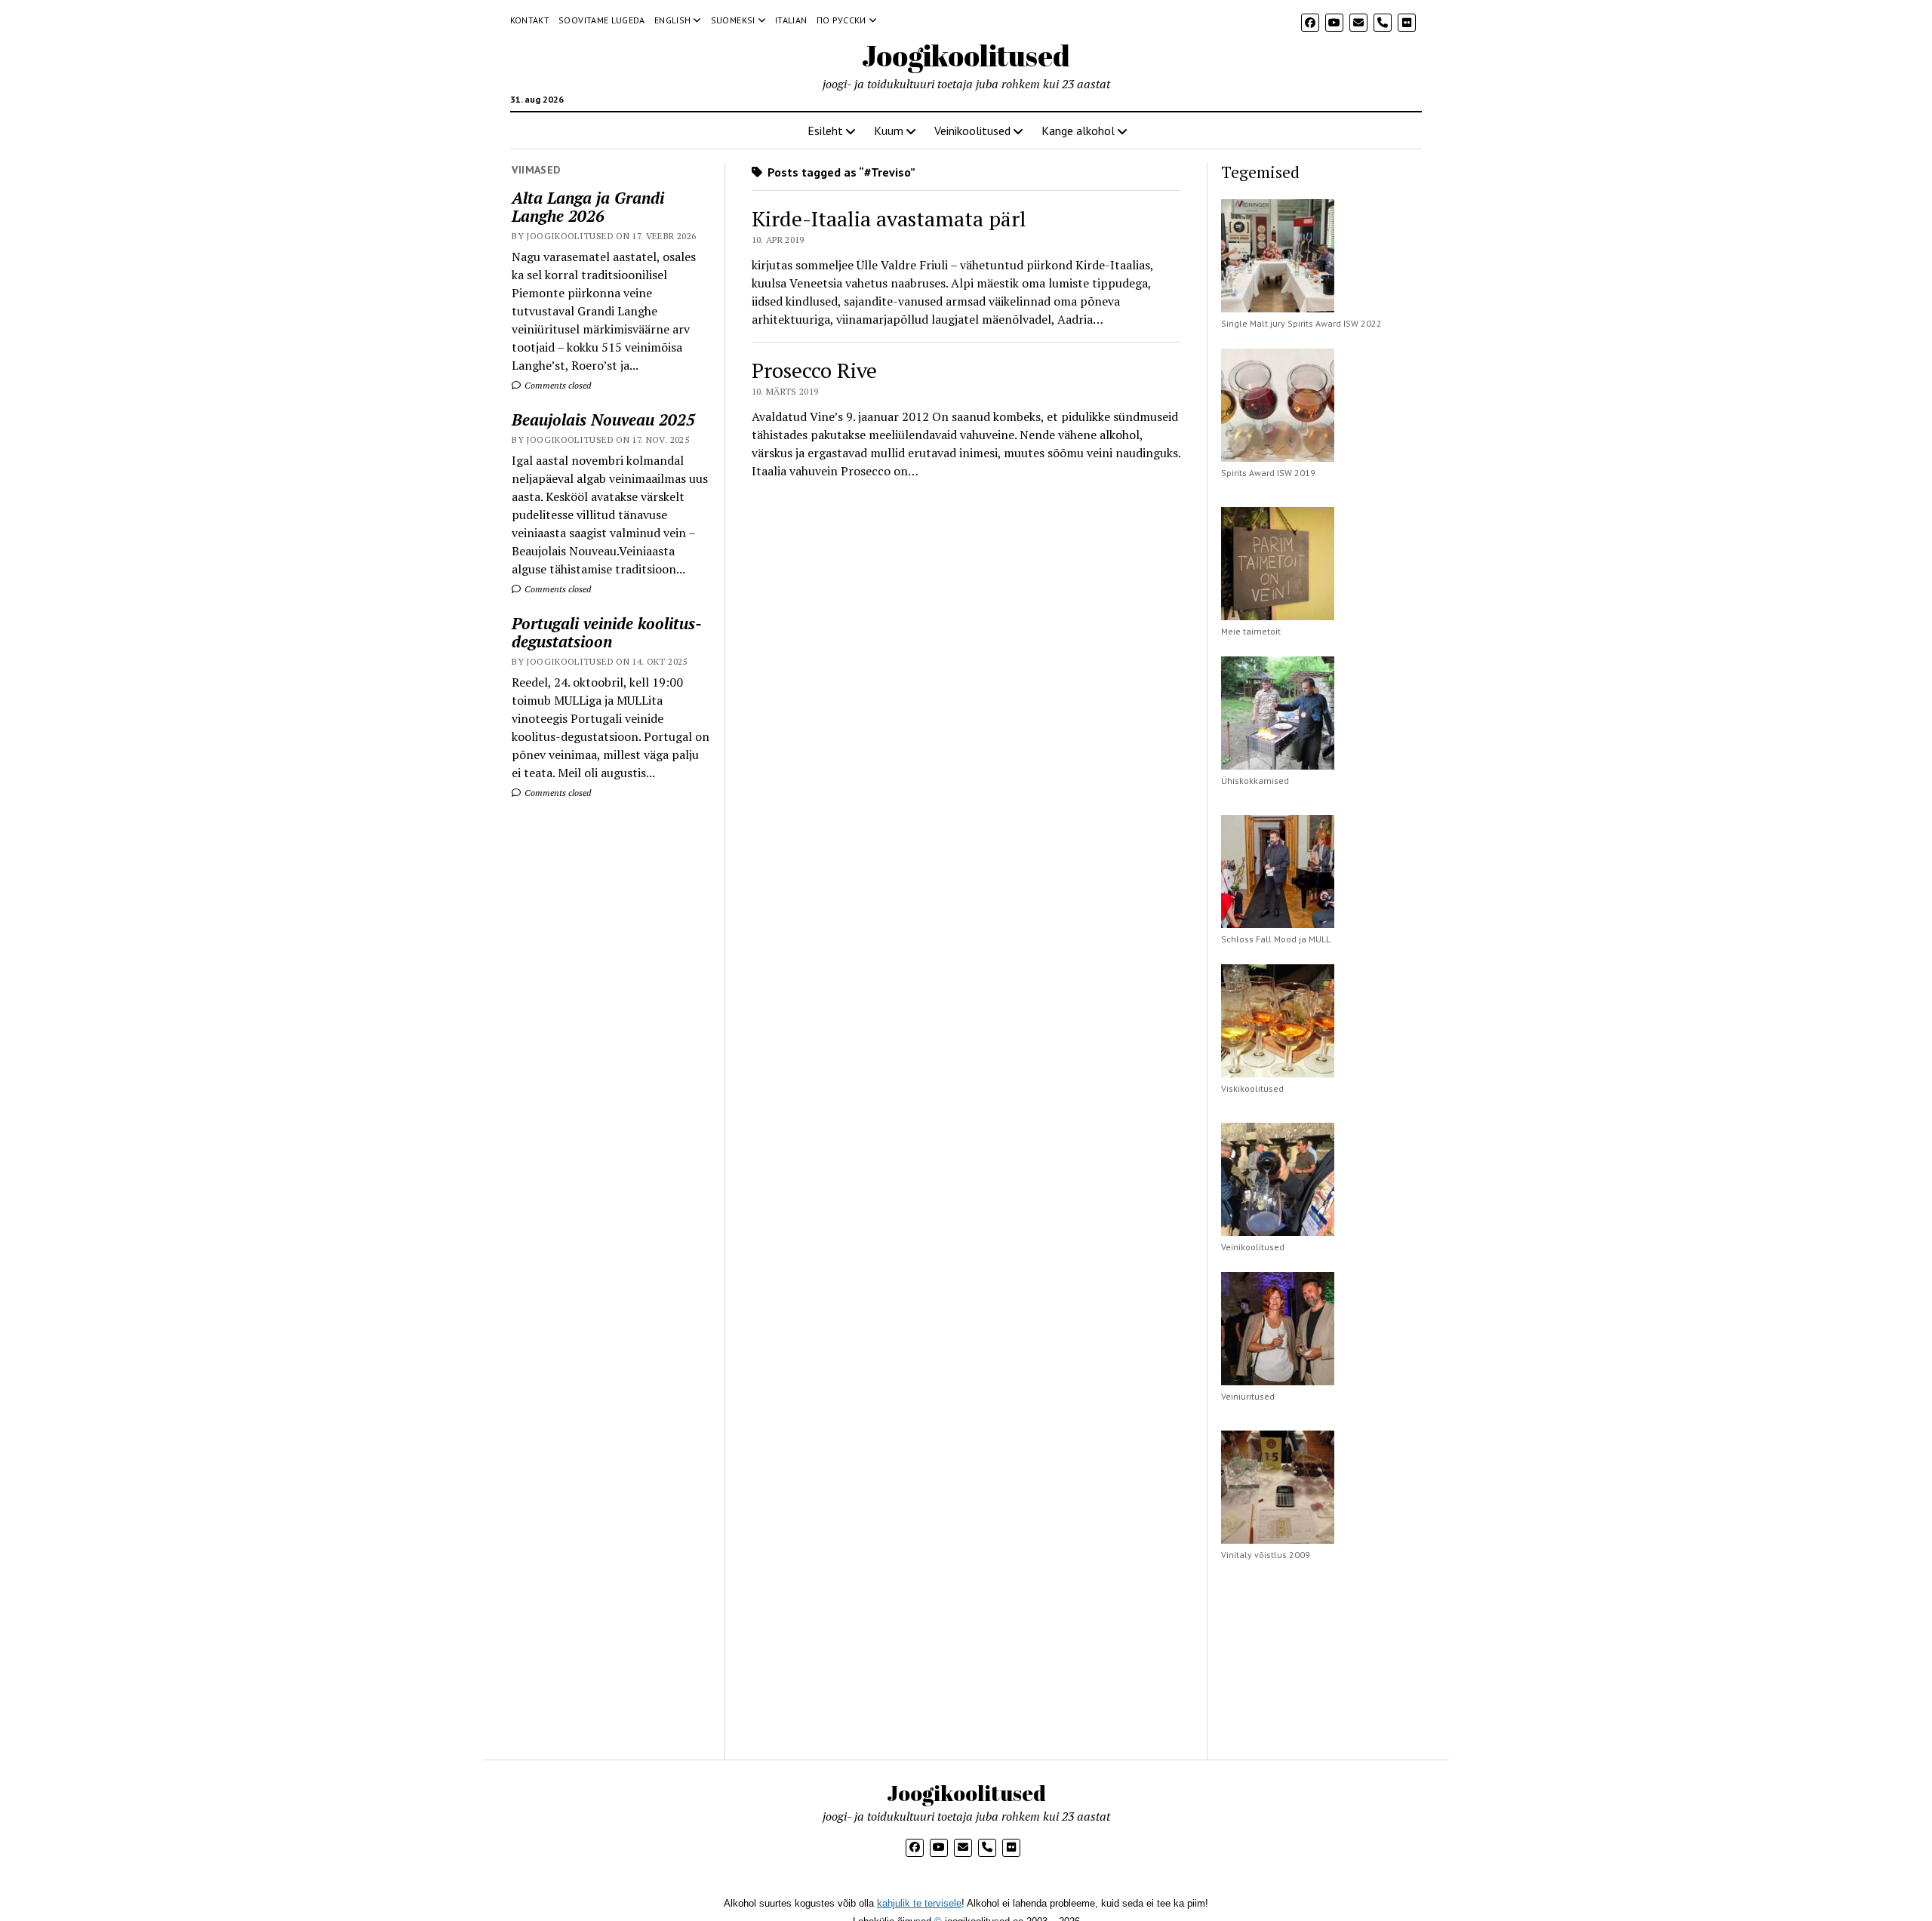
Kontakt (530, 20)
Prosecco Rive (814, 370)
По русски (841, 20)
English (673, 20)
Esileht (825, 131)
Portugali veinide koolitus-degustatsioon (607, 632)
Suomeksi (733, 20)
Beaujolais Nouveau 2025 (603, 420)
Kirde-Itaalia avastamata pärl (889, 218)
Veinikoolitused (972, 131)
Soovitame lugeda (602, 20)
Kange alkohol (1078, 131)
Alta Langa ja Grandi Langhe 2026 (588, 207)
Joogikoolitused (966, 55)
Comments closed (557, 385)
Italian (791, 20)
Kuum (889, 131)
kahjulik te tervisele (919, 1903)
